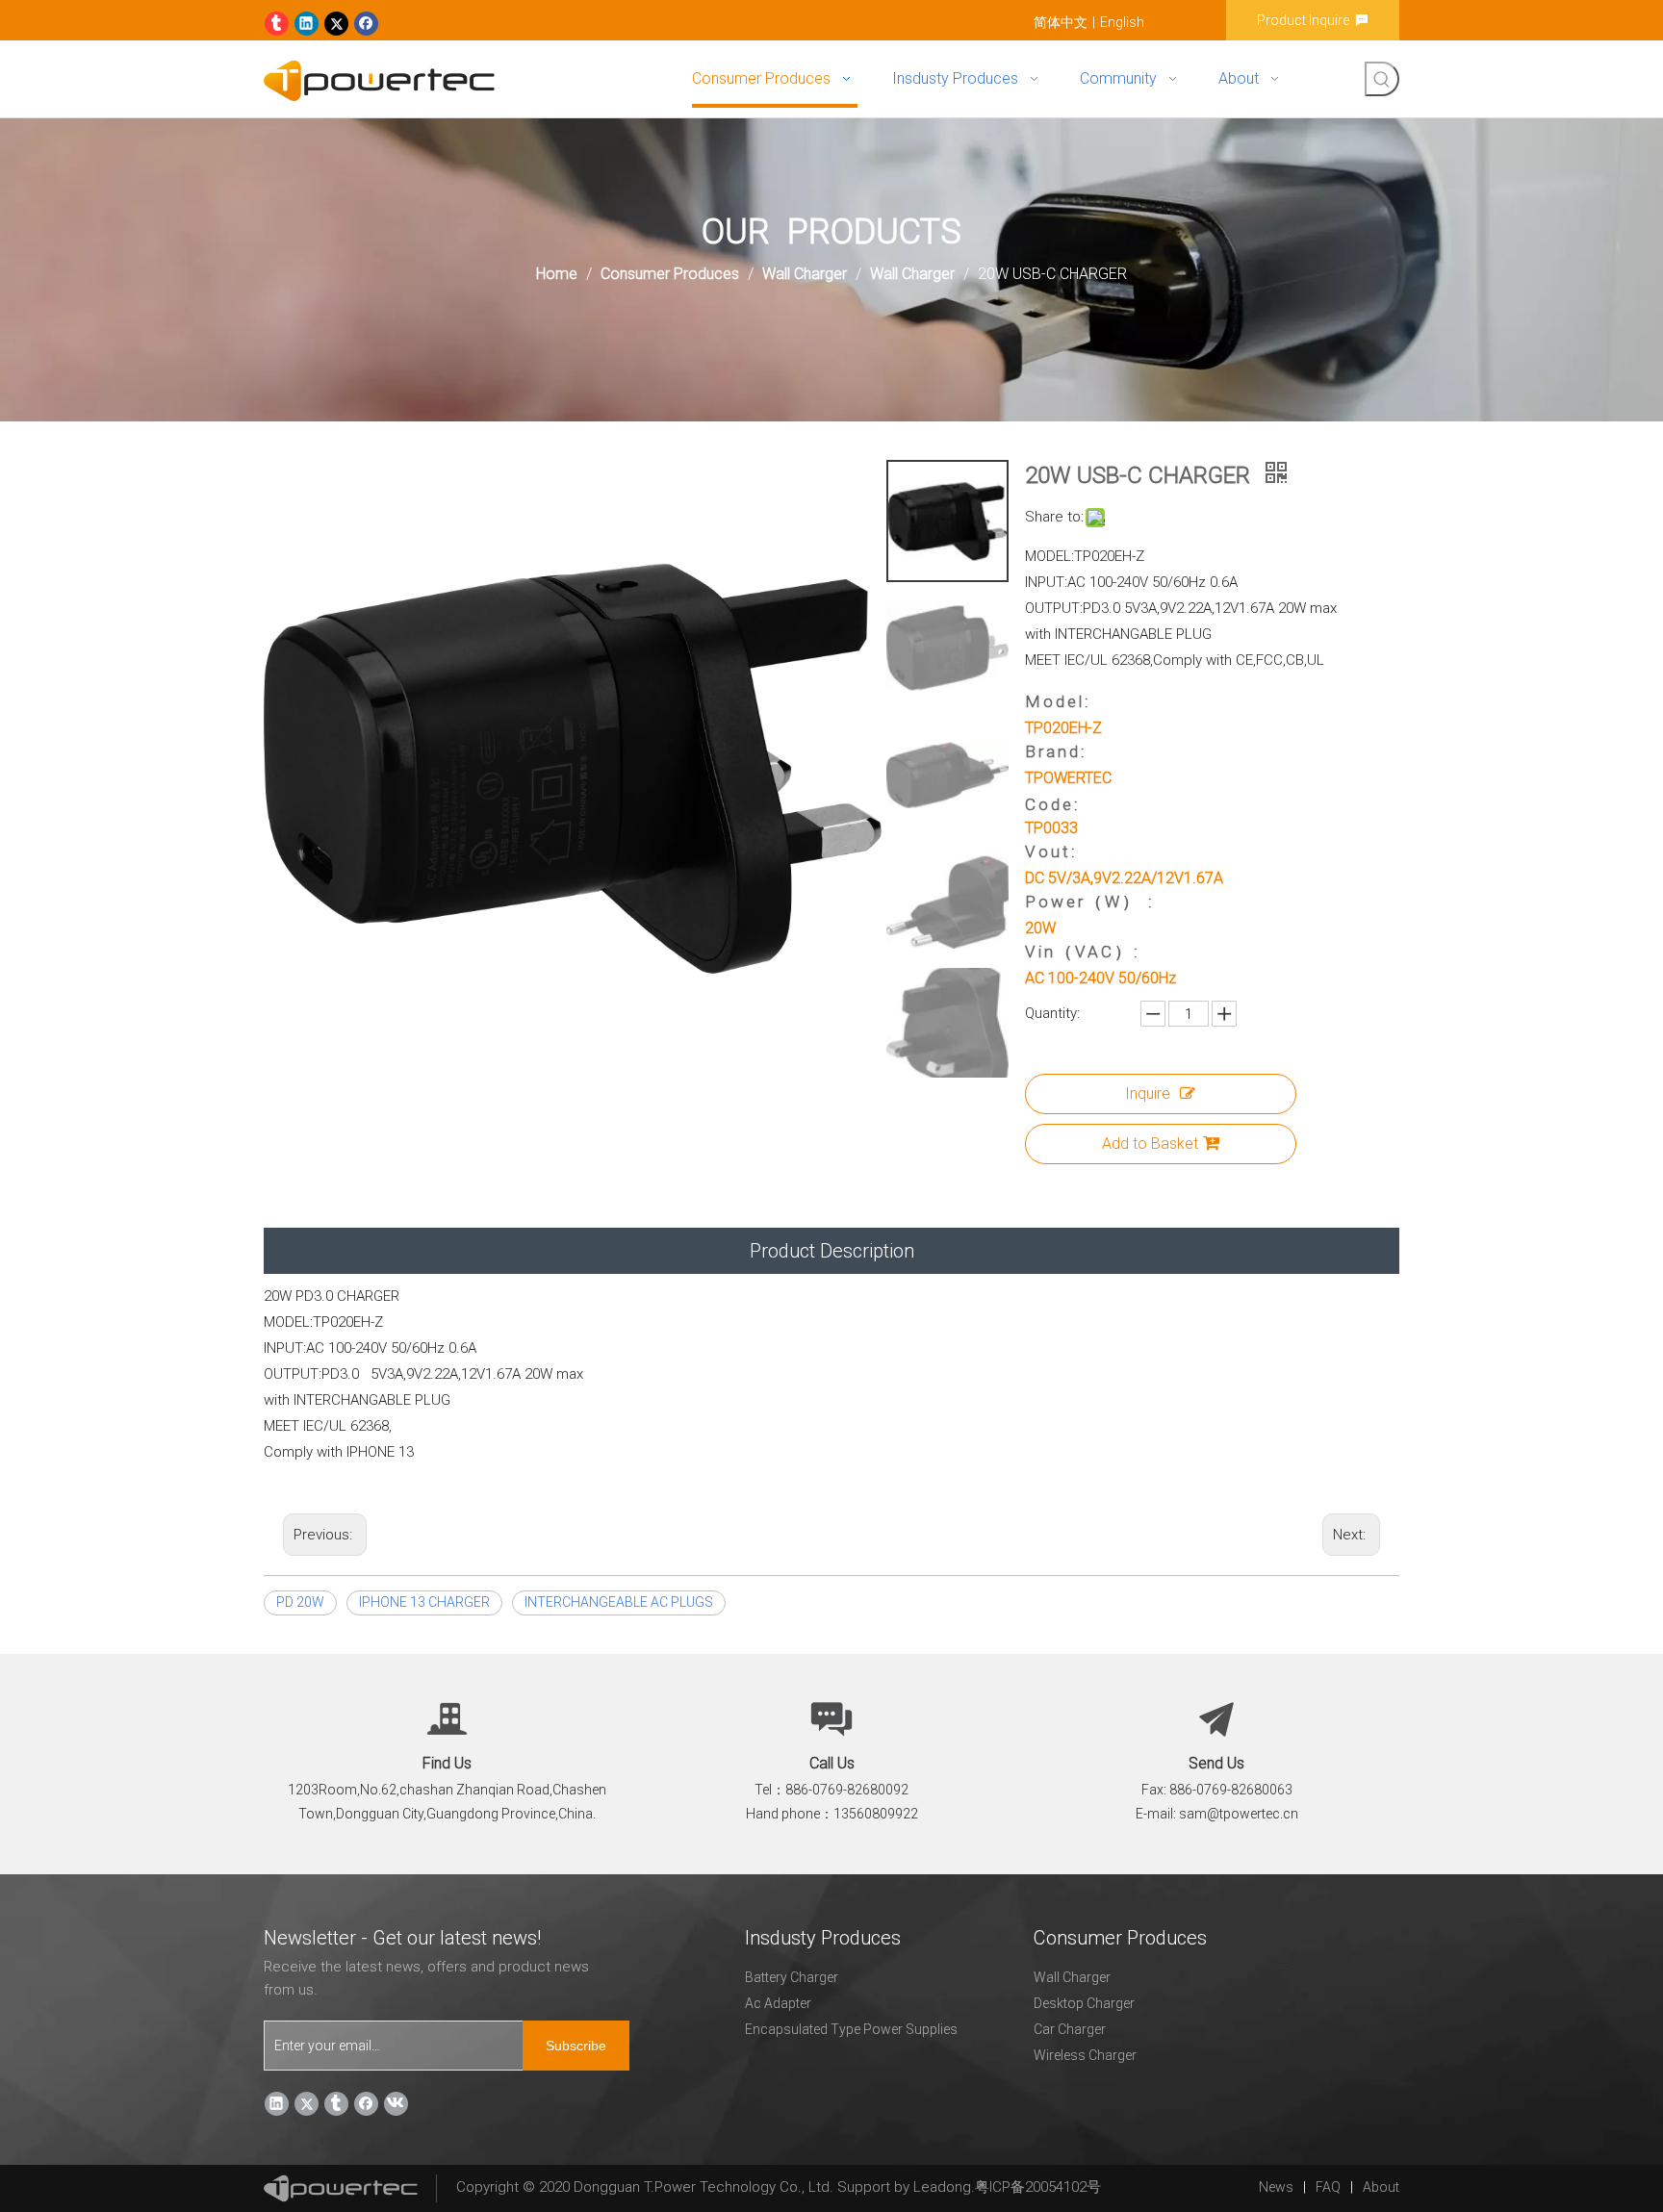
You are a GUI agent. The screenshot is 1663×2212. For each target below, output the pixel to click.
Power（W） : (1090, 902)
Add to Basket (1150, 1144)
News (1276, 2187)
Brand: (1056, 751)
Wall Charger (1072, 1977)
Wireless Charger (1085, 2055)
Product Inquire (1306, 20)
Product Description (832, 1251)
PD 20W (300, 1602)
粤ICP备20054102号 (1038, 2187)
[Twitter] (336, 24)
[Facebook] (366, 24)
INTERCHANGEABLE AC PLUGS (619, 1602)
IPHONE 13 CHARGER (424, 1602)
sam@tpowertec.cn (1239, 1814)
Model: (1058, 701)
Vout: (1051, 852)
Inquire (1148, 1093)
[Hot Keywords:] (1382, 79)
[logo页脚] (341, 2188)
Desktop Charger (1084, 2003)
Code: (1053, 804)
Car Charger (1070, 2029)
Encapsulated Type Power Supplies (851, 2029)
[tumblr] (277, 24)
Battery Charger (792, 1977)
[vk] (396, 2104)
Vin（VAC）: (1083, 952)
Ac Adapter (778, 2003)
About (1381, 2187)
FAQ (1328, 2187)
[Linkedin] (307, 24)
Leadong (942, 2187)
